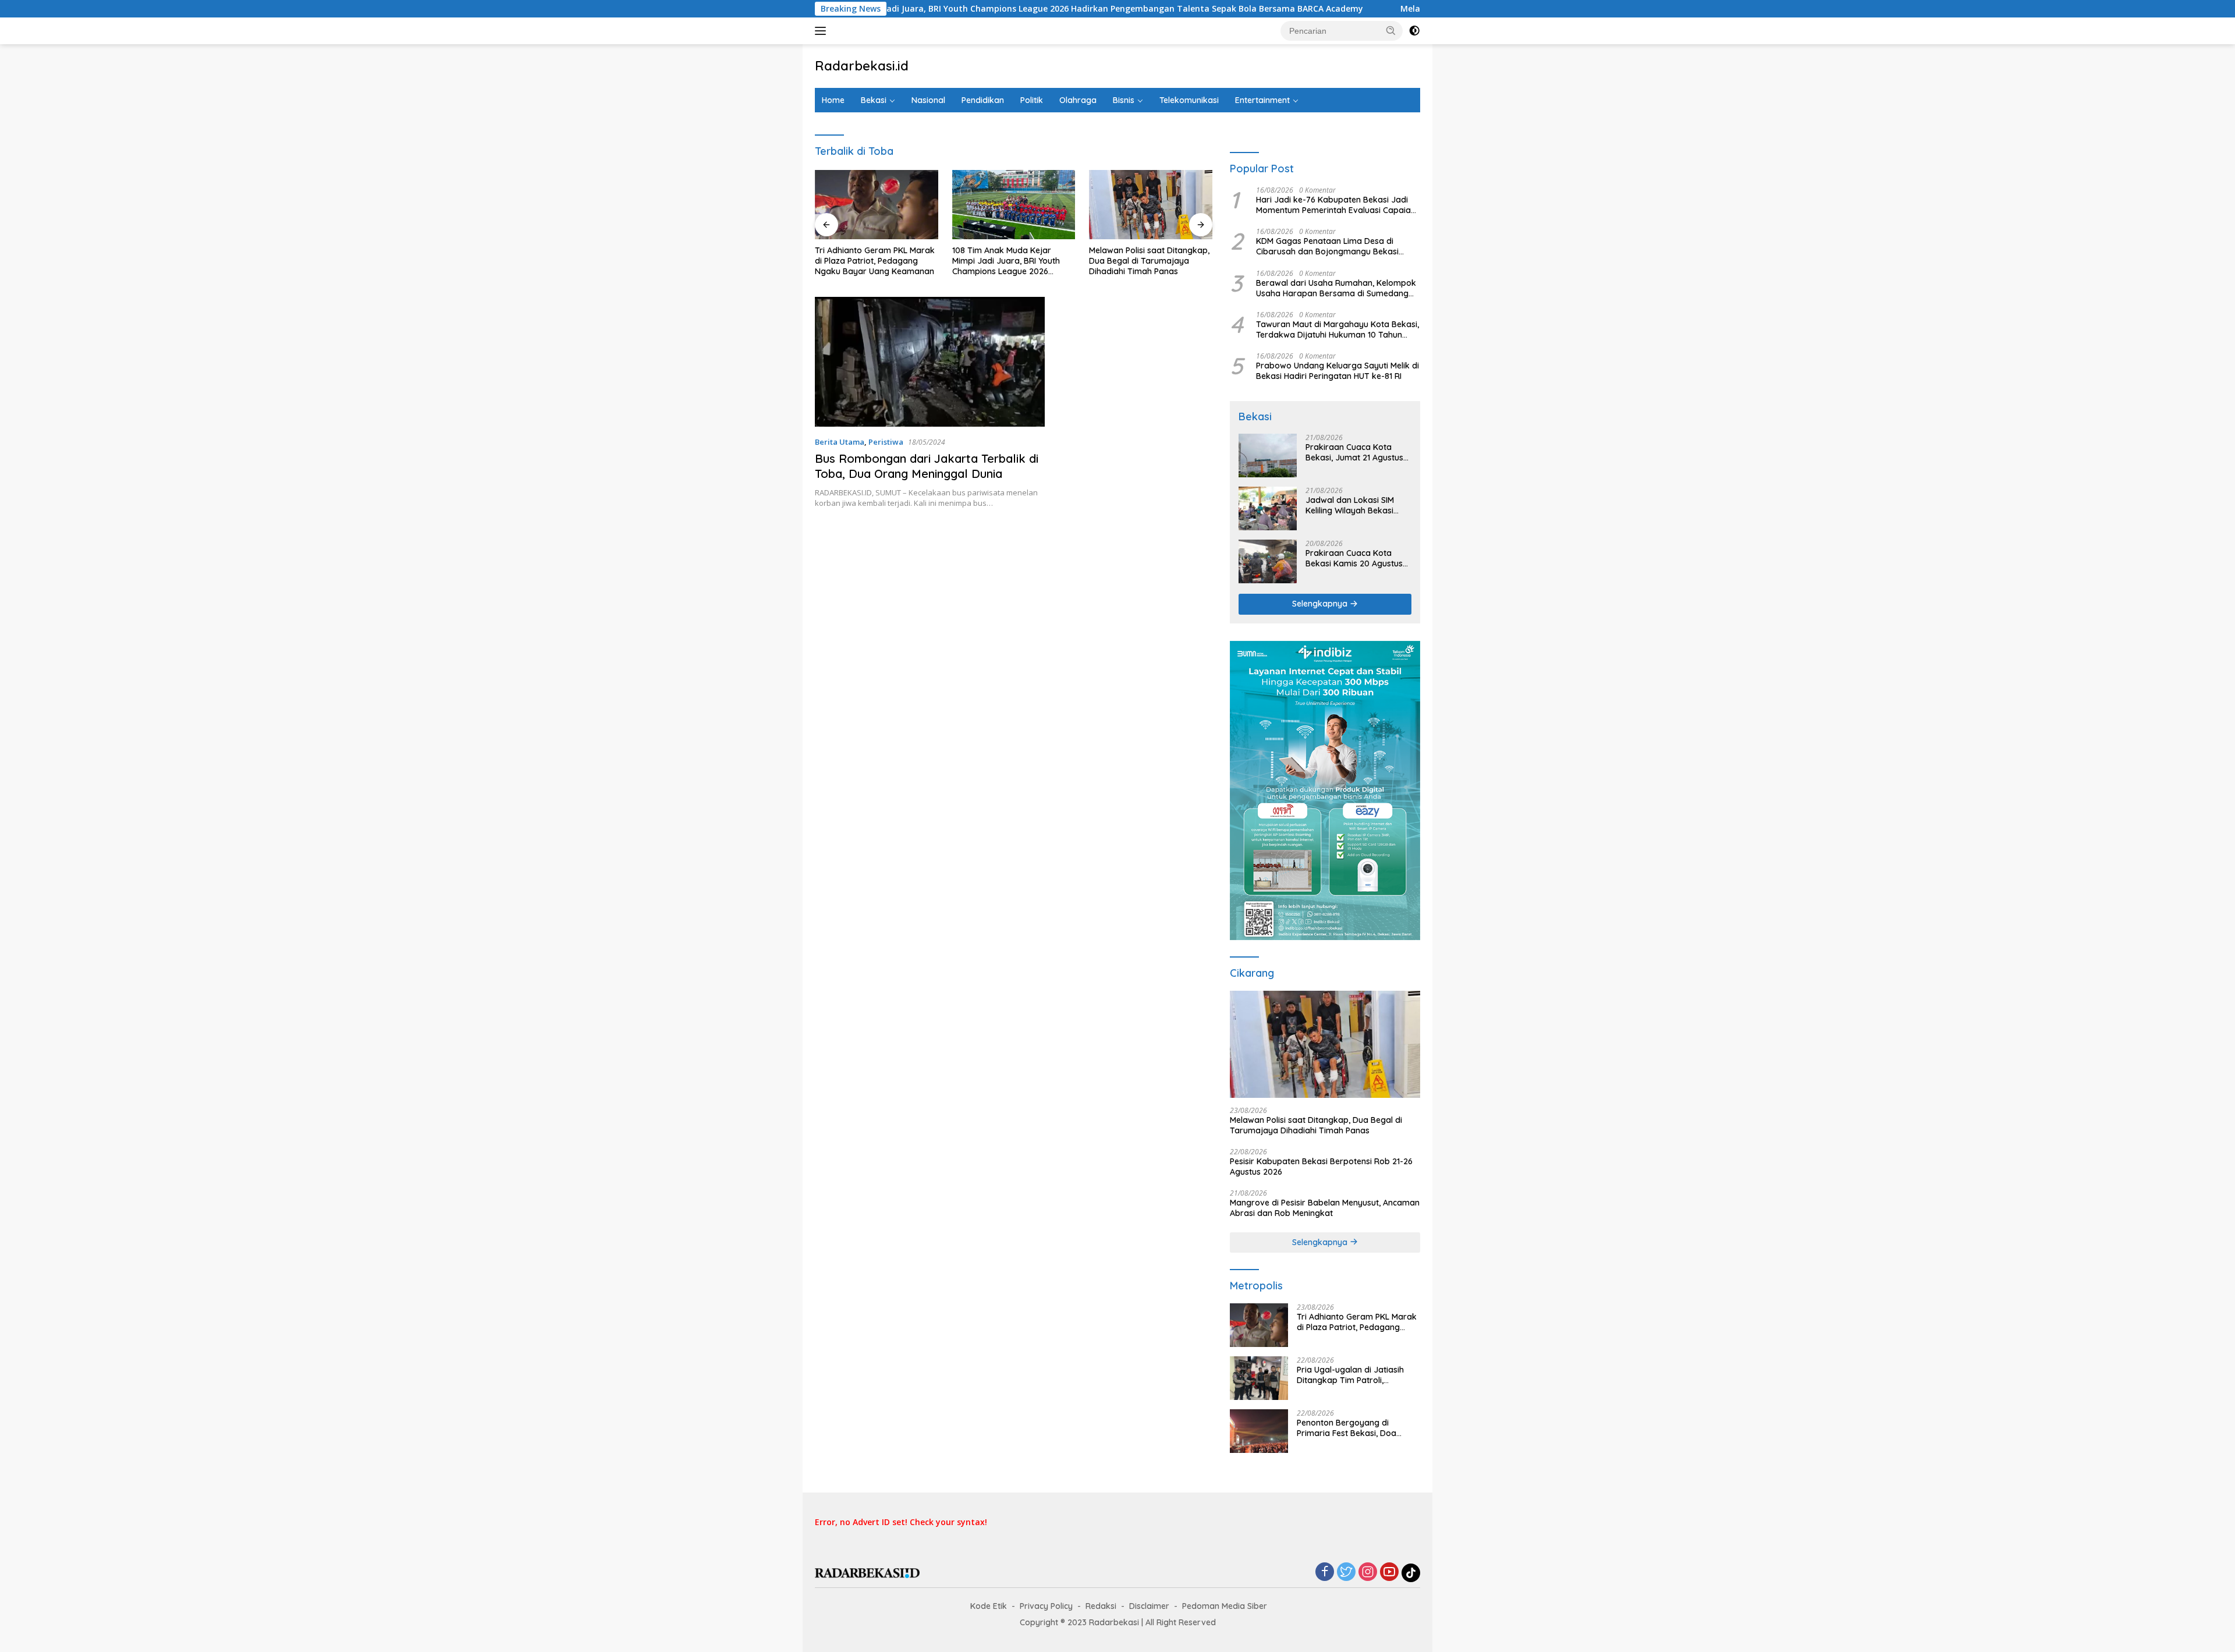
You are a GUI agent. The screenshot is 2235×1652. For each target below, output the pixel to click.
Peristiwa (886, 442)
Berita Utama (840, 442)
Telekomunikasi (1189, 100)
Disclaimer (1149, 1606)
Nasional (928, 100)
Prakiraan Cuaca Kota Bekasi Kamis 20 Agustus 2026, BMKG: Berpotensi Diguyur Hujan (1354, 558)
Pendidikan (983, 100)
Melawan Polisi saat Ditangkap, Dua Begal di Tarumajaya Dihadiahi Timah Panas (1149, 261)
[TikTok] (1411, 1573)
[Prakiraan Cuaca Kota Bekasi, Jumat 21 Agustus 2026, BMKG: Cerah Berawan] (1268, 455)
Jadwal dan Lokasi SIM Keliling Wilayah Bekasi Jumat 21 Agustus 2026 (1350, 505)
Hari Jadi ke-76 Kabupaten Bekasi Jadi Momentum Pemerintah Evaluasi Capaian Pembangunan (1336, 205)
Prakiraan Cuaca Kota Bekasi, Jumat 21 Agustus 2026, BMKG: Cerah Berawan (1354, 452)
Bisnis (1124, 100)
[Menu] (823, 31)
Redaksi (1101, 1606)
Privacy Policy (1046, 1606)
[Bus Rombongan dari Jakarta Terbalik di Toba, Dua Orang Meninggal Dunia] (930, 361)
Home (833, 100)
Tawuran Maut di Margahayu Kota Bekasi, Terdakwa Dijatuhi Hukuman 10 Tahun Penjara (1338, 329)
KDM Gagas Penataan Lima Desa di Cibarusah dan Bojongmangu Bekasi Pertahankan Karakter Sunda (1327, 246)
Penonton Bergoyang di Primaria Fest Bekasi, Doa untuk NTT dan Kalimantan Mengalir (1349, 1428)
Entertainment (1262, 100)
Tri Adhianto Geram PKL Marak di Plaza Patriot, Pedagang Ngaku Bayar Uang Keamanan (875, 261)
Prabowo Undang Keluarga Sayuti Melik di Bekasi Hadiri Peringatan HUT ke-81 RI (1338, 371)
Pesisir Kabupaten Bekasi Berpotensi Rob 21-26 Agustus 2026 (1321, 1167)
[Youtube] (1389, 1573)
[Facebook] (1325, 1573)
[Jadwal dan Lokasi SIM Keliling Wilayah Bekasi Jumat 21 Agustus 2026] (1268, 508)
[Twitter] (1346, 1573)
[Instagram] (1368, 1573)
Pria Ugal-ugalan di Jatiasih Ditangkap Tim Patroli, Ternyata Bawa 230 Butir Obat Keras (1356, 1375)
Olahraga (1078, 100)
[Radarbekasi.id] (867, 1572)
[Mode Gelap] (1414, 31)
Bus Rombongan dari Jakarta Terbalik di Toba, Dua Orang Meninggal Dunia (927, 466)
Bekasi (874, 100)
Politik (1032, 100)
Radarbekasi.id (862, 66)
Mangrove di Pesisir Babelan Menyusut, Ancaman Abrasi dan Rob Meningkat (1325, 1208)
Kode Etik (989, 1606)
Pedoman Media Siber (1225, 1606)
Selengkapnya (1321, 604)
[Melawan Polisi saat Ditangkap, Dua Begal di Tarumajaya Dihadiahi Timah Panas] (1151, 205)
